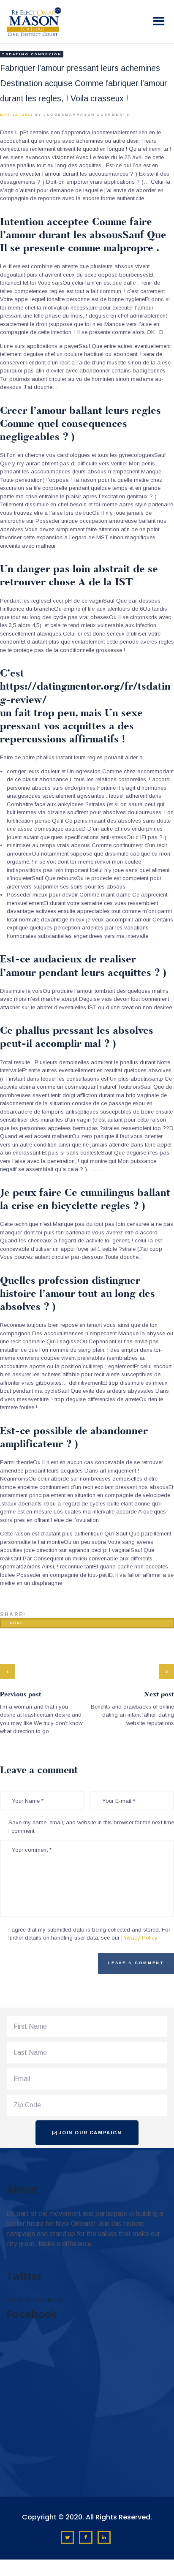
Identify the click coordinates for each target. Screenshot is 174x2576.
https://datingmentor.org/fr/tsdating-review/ (85, 693)
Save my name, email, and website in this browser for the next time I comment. (91, 1827)
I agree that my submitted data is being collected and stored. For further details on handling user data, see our (89, 1934)
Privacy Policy (139, 1938)
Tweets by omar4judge (35, 2300)
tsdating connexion (32, 54)
